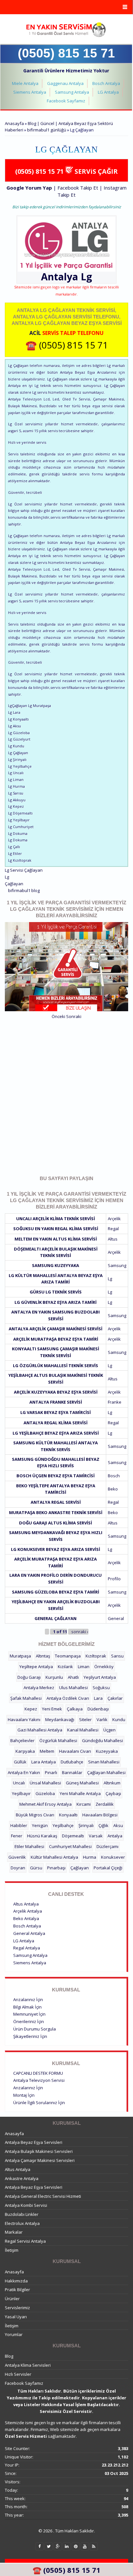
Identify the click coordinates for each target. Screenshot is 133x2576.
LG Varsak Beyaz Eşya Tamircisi (56, 1412)
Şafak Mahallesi (26, 1698)
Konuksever (113, 1857)
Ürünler (12, 2299)
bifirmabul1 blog (24, 890)
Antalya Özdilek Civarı (68, 1698)
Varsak (96, 1836)
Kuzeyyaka (107, 1751)
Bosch (114, 1476)
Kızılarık (65, 1667)
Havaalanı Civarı (75, 1751)
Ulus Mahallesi (73, 1688)
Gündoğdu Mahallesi (102, 1740)
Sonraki (74, 1016)
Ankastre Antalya (22, 2178)
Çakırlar (115, 1698)
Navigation (66, 7)
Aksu (118, 1825)
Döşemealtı (73, 1836)
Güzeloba (45, 1793)
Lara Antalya (44, 1762)
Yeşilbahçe (63, 1825)
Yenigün (40, 1825)
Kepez (31, 1709)
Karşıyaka (25, 1751)
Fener (17, 1836)
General (116, 1618)
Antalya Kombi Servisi (26, 2205)
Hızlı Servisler (18, 2374)
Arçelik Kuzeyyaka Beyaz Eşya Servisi (56, 1392)
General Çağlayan (56, 1618)
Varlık (102, 1719)
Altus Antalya (26, 1904)
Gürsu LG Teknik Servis (56, 1292)
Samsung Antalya (72, 92)
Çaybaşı (113, 1793)
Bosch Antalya (106, 83)
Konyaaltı (68, 1815)
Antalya (115, 1836)
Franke (115, 1402)
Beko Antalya (26, 1918)
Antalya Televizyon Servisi (39, 2080)
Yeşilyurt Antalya (100, 1677)
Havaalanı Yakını (24, 1719)
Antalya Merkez (39, 1688)
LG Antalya (108, 92)
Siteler (85, 1719)
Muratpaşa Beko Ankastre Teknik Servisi (56, 1512)
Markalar (14, 2232)
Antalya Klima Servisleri (28, 2365)
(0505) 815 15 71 (66, 53)
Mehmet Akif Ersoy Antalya (46, 1804)
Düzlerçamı (107, 1846)
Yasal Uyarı (16, 2317)
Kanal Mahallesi (83, 1730)
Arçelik (114, 1219)
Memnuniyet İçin (29, 2014)
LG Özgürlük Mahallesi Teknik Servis (56, 1366)
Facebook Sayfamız (66, 101)
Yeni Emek (52, 1709)
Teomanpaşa (68, 1656)
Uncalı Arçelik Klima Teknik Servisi (56, 1219)
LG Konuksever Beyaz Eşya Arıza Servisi (56, 1549)
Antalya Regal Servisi (56, 1502)
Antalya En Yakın (24, 1772)
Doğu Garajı (29, 1677)
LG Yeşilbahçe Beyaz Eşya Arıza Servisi (56, 1433)
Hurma (90, 1857)
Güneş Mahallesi (82, 1783)
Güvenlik (17, 1857)
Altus (113, 1239)
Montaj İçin (24, 2095)
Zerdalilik (105, 1804)
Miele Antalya (25, 83)
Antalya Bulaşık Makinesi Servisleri (39, 2151)
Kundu (119, 1719)
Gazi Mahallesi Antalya (40, 1730)
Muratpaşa (20, 1656)
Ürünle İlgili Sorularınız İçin (39, 2103)
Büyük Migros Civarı (35, 1815)
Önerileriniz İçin (29, 2021)
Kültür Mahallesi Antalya (54, 1857)
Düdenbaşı (98, 1709)
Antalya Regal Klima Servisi (56, 1423)
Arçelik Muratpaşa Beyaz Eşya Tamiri (56, 1339)
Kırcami (84, 1804)
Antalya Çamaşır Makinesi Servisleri (40, 2160)
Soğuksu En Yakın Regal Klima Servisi (56, 1229)
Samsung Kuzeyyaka (56, 1265)
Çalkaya (75, 1709)
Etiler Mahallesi (29, 1846)
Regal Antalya (27, 1948)
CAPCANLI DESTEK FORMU (38, 2073)
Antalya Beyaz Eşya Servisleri (34, 2142)
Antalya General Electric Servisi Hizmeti (43, 2196)
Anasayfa (14, 123)
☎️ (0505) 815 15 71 (67, 345)
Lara (98, 1698)
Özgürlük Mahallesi (58, 1740)
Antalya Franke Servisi (56, 1402)
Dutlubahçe (72, 1762)
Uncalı (19, 1783)
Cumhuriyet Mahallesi (70, 1846)
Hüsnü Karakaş (42, 1836)
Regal (113, 1229)
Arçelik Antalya (28, 1911)
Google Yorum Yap (29, 188)
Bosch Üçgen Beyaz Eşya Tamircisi (56, 1476)
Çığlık (103, 1825)
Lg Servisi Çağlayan (24, 870)
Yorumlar (14, 2334)
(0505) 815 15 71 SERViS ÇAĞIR (66, 171)
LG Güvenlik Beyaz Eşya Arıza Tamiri (56, 1302)
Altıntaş (43, 1656)
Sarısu (117, 1656)
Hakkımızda (16, 2281)
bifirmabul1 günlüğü (47, 130)
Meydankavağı (60, 1719)
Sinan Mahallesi (104, 1762)
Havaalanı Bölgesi (100, 1815)
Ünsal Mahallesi (45, 1783)
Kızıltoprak (96, 1656)
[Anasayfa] (66, 30)
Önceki (58, 1016)
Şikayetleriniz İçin (30, 2036)
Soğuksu (101, 1688)
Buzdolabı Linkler (22, 2214)
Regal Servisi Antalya (25, 2241)
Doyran (18, 1868)
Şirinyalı (86, 1825)
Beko (113, 1489)
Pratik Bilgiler (17, 2290)
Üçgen (109, 1730)
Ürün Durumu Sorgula (35, 2029)
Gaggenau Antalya (65, 83)
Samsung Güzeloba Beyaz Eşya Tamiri (56, 1592)
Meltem (47, 1751)
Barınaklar (72, 1772)
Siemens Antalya (30, 92)
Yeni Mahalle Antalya (80, 1793)
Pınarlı (51, 1772)
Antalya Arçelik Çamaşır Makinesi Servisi (56, 1329)
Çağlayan (14, 884)
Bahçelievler (22, 1740)
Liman (84, 1667)
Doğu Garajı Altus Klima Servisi (56, 1523)
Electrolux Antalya (22, 2223)
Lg (86, 277)
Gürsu (36, 1868)
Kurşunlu (54, 1677)
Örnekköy (104, 1667)
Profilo (114, 1579)
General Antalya (29, 1933)
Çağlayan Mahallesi (106, 1772)
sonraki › (80, 1632)
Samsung (117, 1265)
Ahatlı (73, 1677)
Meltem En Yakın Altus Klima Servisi (56, 1239)
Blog (9, 2356)
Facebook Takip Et (78, 188)
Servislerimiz (17, 2308)
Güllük (20, 1762)
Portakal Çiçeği (108, 1868)
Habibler (19, 1825)
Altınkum (112, 1783)
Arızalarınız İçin (28, 2000)
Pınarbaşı (56, 1868)
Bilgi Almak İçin (27, 2007)
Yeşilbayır (21, 1793)
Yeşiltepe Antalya (36, 1667)
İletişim (12, 2250)
